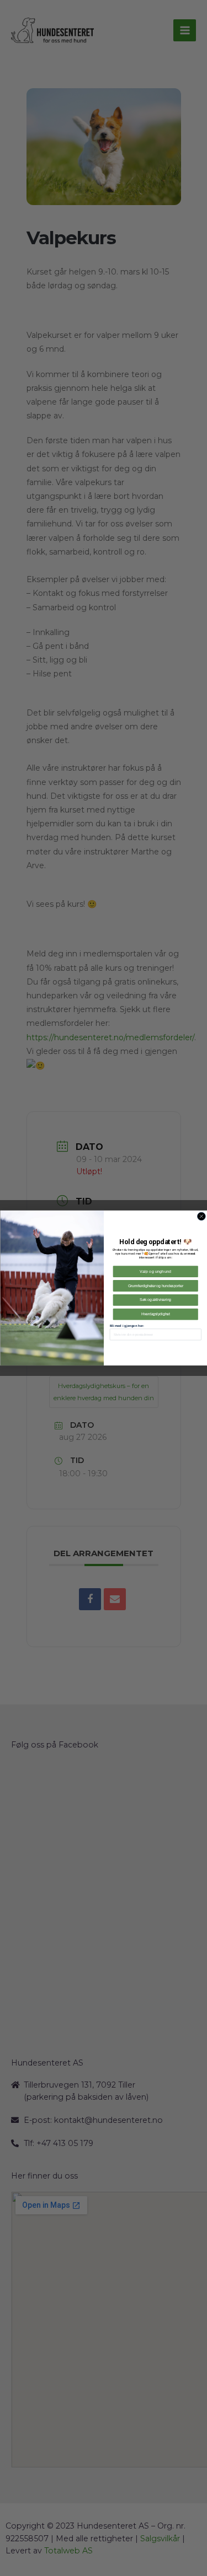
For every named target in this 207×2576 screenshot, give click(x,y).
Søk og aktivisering (155, 1300)
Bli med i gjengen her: (126, 1325)
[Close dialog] (201, 1216)
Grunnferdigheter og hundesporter (155, 1286)
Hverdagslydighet (155, 1314)
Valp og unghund (155, 1271)
